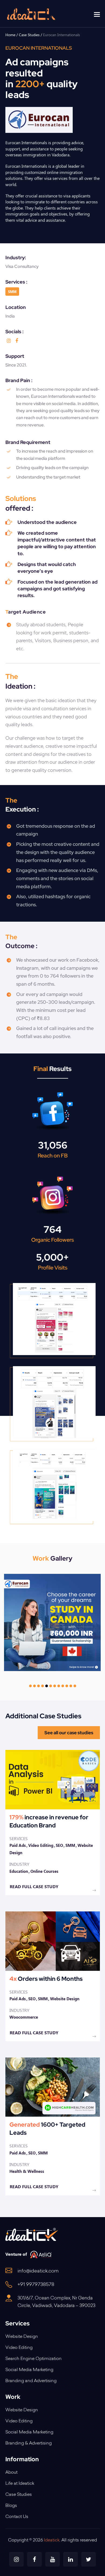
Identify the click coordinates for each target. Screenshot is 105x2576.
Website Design (22, 2337)
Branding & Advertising (29, 2443)
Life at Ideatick (20, 2484)
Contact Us (17, 2517)
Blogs (11, 2506)
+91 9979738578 (36, 2285)
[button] (97, 14)
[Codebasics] (53, 1823)
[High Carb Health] (53, 2127)
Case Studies (29, 35)
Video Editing (19, 2348)
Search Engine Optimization (34, 2359)
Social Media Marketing (29, 2370)
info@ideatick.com (38, 2271)
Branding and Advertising (31, 2381)
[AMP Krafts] (53, 1976)
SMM (12, 292)
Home (10, 35)
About (11, 2473)
